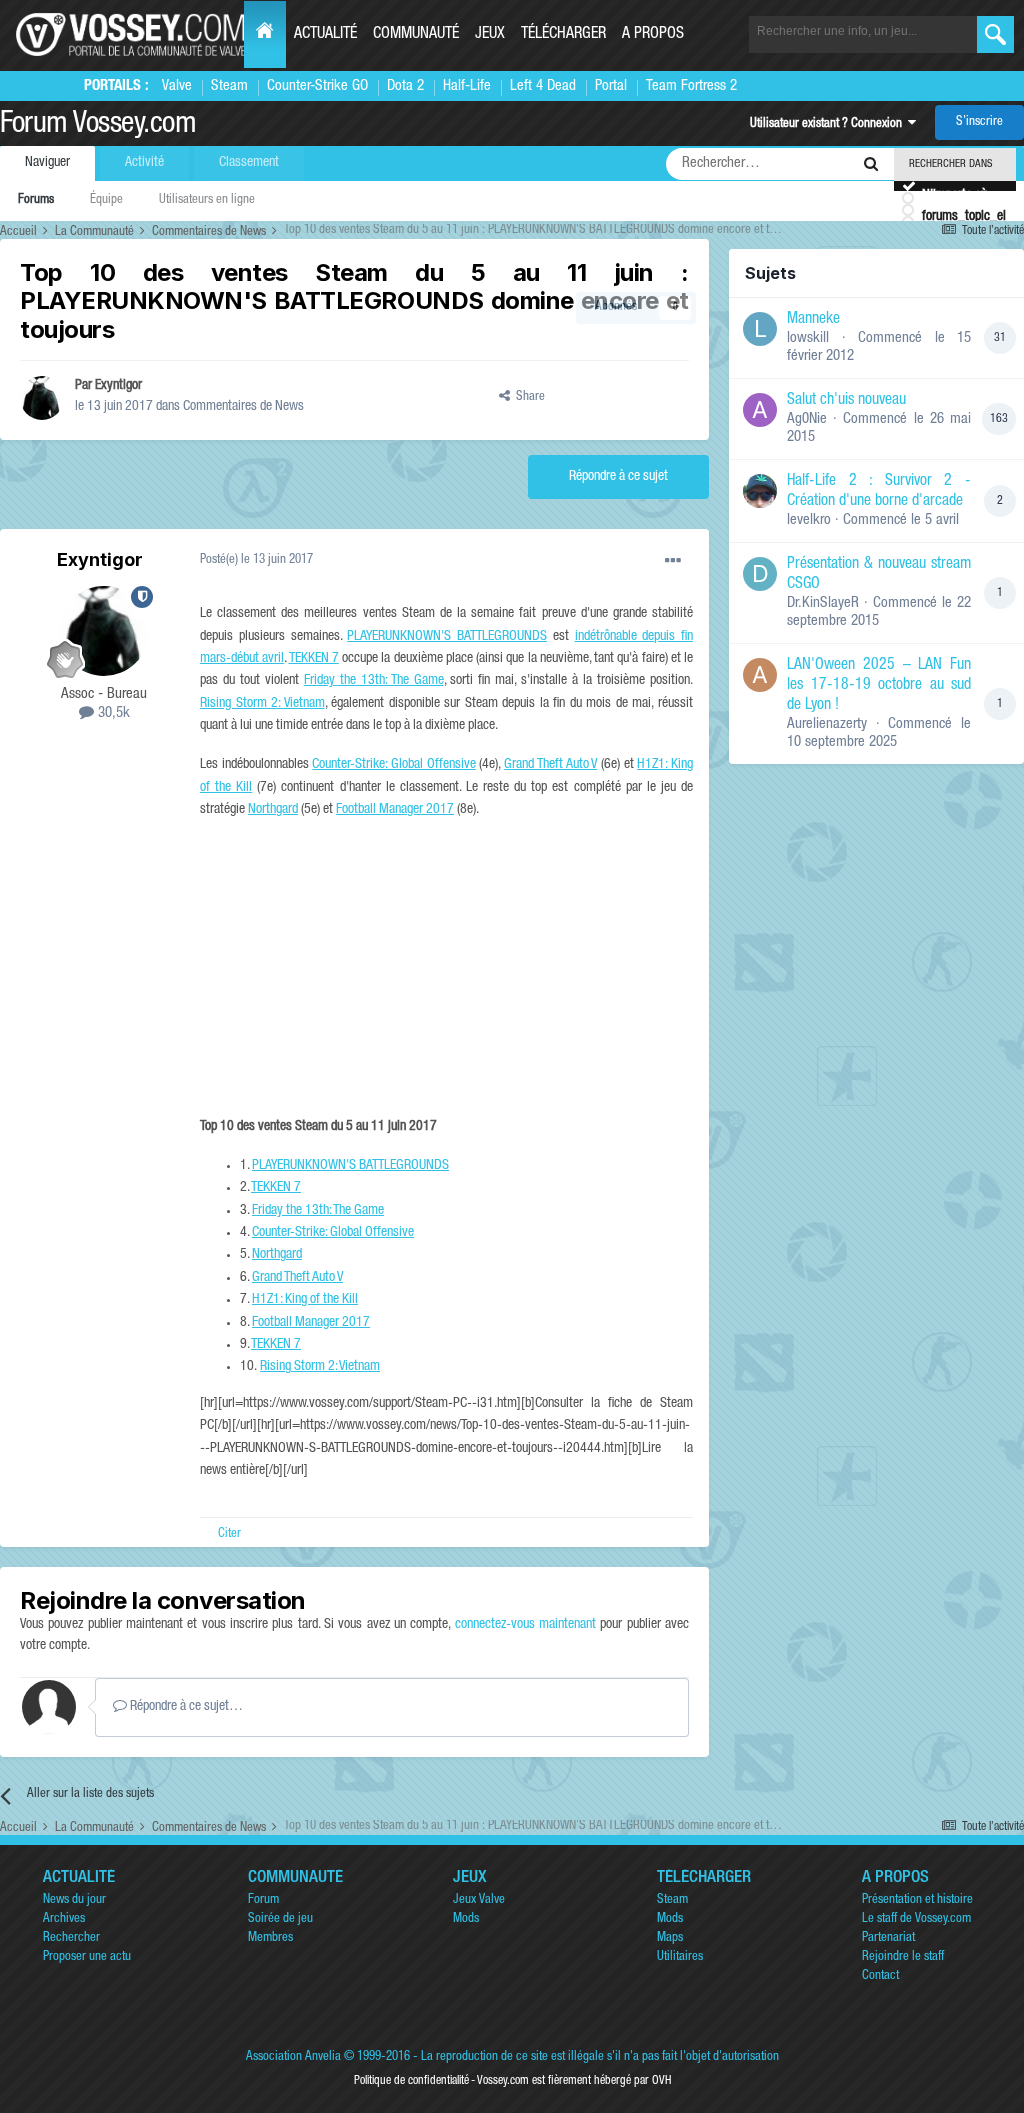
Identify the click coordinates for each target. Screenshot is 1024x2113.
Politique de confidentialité (411, 2081)
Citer (229, 1534)
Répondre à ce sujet (618, 477)
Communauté (416, 35)
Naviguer (47, 163)
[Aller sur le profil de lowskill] (760, 329)
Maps (670, 1938)
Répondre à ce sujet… (185, 1707)
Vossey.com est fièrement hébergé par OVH (574, 2081)
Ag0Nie (807, 419)
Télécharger (563, 35)
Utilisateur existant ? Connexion (829, 124)
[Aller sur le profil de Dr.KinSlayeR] (760, 574)
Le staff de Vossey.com (916, 1919)
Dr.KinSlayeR (823, 603)
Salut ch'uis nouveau (846, 401)
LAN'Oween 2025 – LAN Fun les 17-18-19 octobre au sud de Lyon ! (879, 686)
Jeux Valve (479, 1900)
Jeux (490, 35)
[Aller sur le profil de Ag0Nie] (760, 410)
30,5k (112, 713)
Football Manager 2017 (395, 810)
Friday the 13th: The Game (374, 681)
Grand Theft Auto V (550, 765)
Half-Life (467, 86)
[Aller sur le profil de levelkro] (760, 491)
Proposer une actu (87, 1957)
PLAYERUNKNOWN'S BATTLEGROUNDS (447, 637)
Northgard (273, 810)
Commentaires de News (243, 407)
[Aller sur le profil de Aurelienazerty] (760, 675)
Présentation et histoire (917, 1900)
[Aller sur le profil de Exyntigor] (42, 398)
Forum (263, 1900)
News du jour (74, 1900)
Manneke (813, 320)
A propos (653, 35)
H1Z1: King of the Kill (305, 1300)
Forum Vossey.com (98, 126)
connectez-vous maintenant (525, 1625)
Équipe (106, 200)
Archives (64, 1919)
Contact (880, 1976)
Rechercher (71, 1938)
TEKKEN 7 (314, 659)
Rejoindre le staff (903, 1957)
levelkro (809, 520)
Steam (229, 86)
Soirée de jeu (280, 1919)
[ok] (995, 34)
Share (527, 397)
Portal (611, 86)
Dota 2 (405, 86)
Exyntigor (118, 386)
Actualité (325, 35)
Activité (144, 163)
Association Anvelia (293, 2057)
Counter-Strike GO (317, 86)
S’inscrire (979, 122)
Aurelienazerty (827, 724)
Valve (177, 86)
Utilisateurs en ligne (207, 200)
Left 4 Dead (543, 86)
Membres (270, 1938)
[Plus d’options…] (673, 561)
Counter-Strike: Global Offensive (393, 765)
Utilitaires (680, 1957)
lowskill (808, 338)
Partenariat (888, 1938)
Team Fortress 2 (691, 86)
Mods (466, 1919)
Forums (36, 200)
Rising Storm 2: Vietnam (262, 704)
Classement (249, 163)
